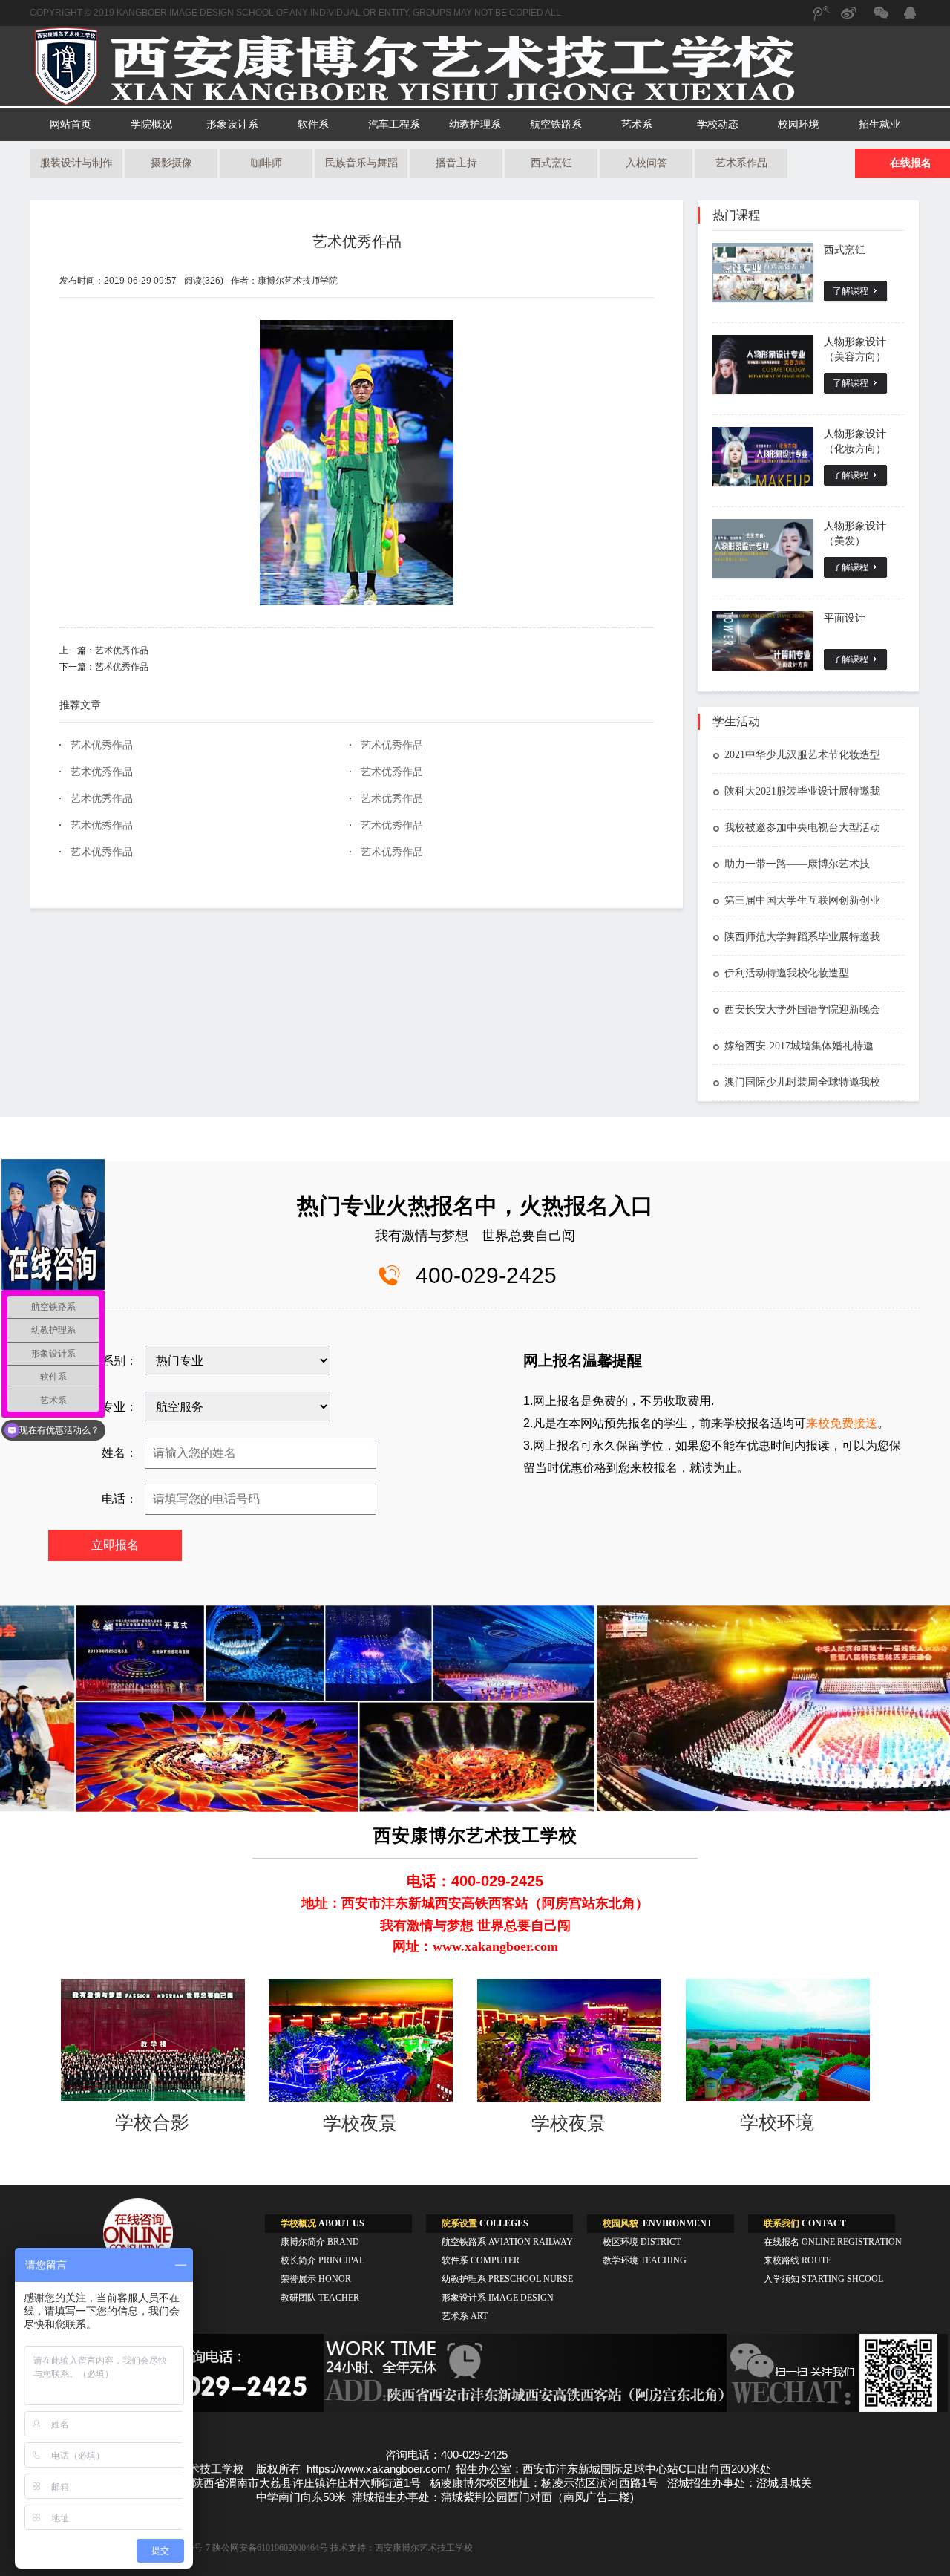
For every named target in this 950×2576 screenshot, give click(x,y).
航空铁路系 (556, 124)
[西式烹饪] (763, 273)
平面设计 (845, 618)
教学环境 (645, 2260)
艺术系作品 (741, 163)
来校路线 (797, 2260)
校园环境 (799, 124)
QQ (909, 15)
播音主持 (456, 163)
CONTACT (805, 2223)
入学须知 (823, 2279)
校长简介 (322, 2260)
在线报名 (833, 2242)
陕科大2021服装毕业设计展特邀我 (802, 791)
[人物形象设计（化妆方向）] (763, 457)
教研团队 (320, 2298)
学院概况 (151, 124)
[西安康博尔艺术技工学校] (475, 103)
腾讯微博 (820, 20)
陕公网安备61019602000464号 (270, 2548)
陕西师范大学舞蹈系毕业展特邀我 (802, 937)
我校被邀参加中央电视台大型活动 (802, 828)
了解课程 (851, 291)
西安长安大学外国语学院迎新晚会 (802, 1010)
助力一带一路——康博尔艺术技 (797, 864)
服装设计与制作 (76, 163)
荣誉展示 (316, 2279)
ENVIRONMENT (658, 2223)
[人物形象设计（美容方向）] (763, 365)
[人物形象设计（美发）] (763, 549)
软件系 (313, 124)
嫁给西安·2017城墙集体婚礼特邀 (799, 1046)
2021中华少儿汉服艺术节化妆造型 (802, 755)
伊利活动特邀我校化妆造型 (787, 973)
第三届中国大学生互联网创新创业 (802, 900)
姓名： (119, 1453)
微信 (879, 20)
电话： (119, 1499)
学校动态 (718, 124)
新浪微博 (850, 20)
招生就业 (879, 124)
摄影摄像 (171, 163)
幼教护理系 (475, 124)
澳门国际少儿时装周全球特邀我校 (802, 1082)
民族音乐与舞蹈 (361, 163)
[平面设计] (763, 641)
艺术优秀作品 (357, 241)
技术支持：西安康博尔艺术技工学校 (402, 2548)
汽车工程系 (394, 124)
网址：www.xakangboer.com (475, 1946)
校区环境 (642, 2242)
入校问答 (646, 163)
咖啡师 (266, 163)
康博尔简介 (320, 2242)
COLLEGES (485, 2223)
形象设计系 (232, 124)
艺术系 (637, 124)
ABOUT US (322, 2223)
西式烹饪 (551, 163)
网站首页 (71, 124)
